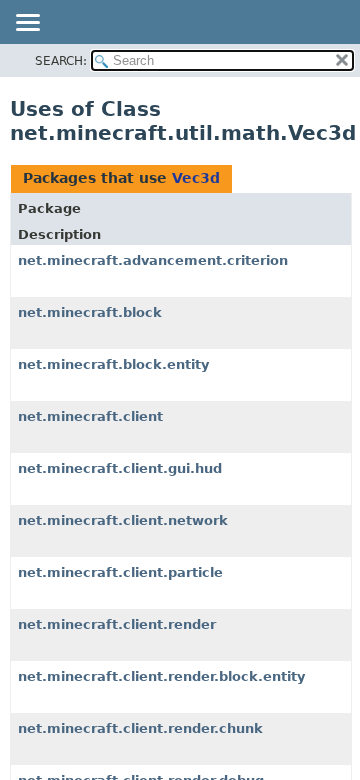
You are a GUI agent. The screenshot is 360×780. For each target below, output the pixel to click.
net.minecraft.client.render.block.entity (161, 676)
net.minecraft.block (90, 312)
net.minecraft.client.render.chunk (140, 728)
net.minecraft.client (90, 416)
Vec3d (196, 178)
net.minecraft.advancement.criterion (153, 260)
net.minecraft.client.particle (120, 572)
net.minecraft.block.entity (113, 364)
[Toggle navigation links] (27, 24)
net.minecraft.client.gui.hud (120, 468)
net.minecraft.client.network (123, 520)
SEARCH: (61, 61)
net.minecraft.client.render (117, 624)
